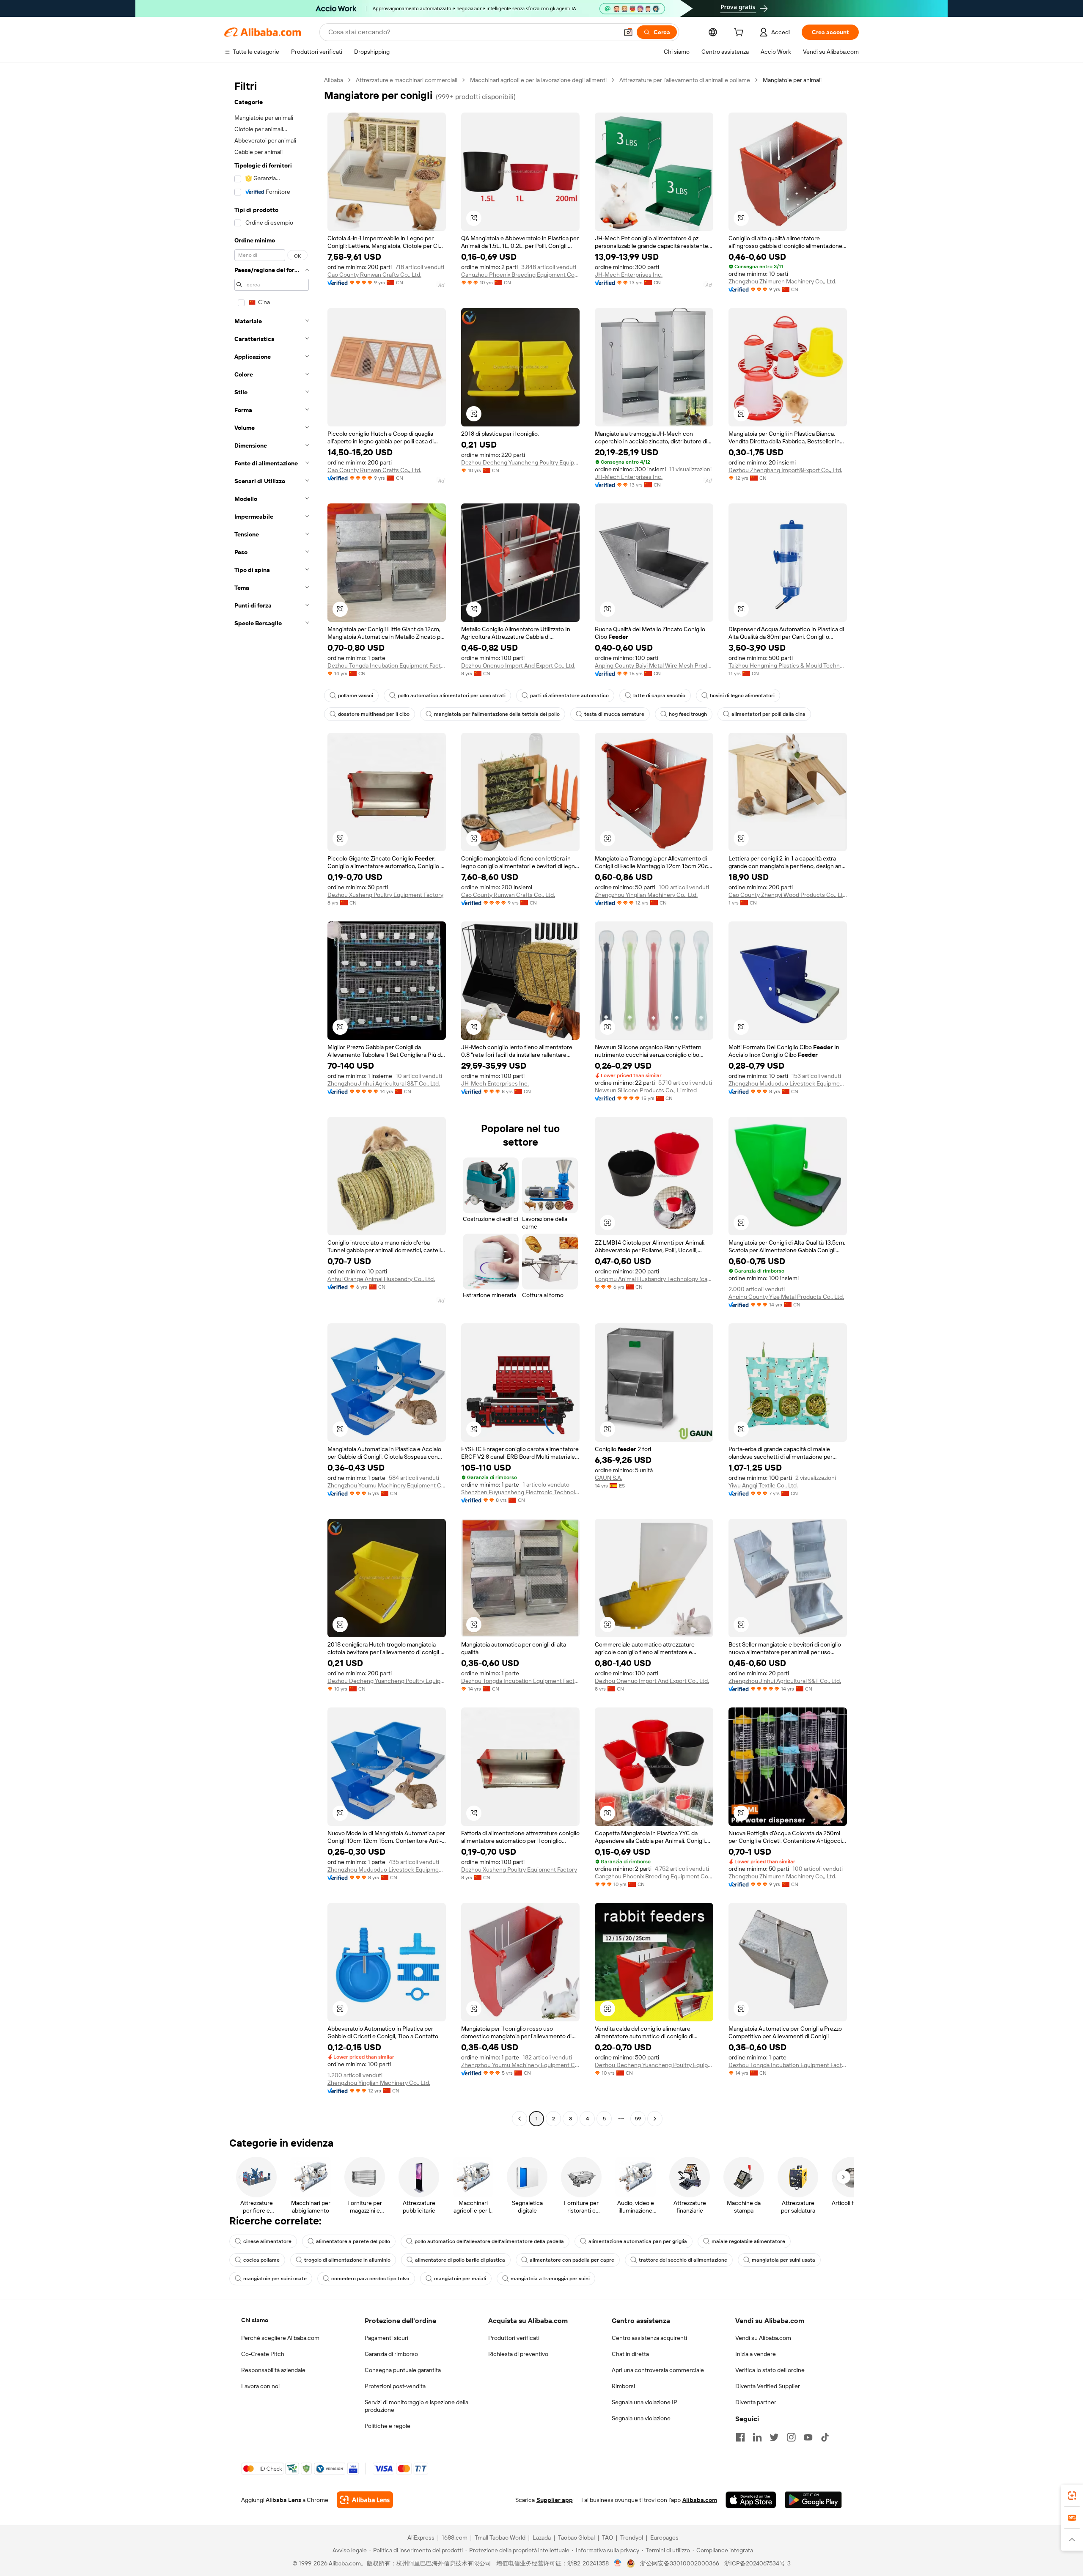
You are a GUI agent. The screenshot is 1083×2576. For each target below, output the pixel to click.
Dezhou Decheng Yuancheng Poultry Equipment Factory (520, 462)
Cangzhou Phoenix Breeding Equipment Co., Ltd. (520, 275)
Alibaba (334, 80)
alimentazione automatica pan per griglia (638, 2241)
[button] (628, 32)
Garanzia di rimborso (391, 2354)
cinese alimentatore (267, 2241)
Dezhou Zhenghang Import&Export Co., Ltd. (785, 470)
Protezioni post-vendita (395, 2386)
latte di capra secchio (659, 696)
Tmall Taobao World (500, 2538)
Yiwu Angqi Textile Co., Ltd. (763, 1485)
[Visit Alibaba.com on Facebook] (740, 2437)
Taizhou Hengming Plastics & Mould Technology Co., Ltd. (788, 665)
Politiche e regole (388, 2426)
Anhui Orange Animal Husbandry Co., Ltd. (381, 1279)
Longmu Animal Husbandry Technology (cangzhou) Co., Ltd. (654, 1279)
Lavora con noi (260, 2386)
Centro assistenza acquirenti (649, 2338)
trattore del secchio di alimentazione (683, 2260)
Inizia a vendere (756, 2354)
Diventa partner (756, 2402)
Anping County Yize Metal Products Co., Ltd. (786, 1297)
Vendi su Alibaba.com (763, 2338)
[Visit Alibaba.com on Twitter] (774, 2437)
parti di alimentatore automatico (569, 696)
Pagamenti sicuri (386, 2338)
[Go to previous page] (520, 2119)
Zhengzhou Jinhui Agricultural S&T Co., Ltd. (384, 1083)
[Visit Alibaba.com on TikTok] (825, 2437)
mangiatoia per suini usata (783, 2260)
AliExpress (421, 2538)
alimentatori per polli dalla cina (768, 714)
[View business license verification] (618, 2563)
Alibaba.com (700, 2500)
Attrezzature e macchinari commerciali (407, 80)
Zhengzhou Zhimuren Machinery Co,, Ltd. (782, 281)
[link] (1072, 2496)
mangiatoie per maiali (460, 2279)
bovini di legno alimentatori (742, 696)
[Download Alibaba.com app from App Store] (751, 2500)
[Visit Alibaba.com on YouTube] (808, 2437)
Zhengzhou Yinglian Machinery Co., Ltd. (646, 895)
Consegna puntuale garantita (403, 2370)
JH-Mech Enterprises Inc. (629, 275)
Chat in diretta (630, 2354)
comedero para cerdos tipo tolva (370, 2279)
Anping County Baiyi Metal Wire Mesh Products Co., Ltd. (654, 665)
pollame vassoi (356, 696)
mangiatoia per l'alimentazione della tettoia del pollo (497, 714)
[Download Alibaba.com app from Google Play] (813, 2500)
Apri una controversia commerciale (658, 2370)
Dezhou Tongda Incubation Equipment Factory (387, 665)
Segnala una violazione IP (645, 2402)
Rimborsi (623, 2386)
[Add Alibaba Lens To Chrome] (365, 2500)
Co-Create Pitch (263, 2354)
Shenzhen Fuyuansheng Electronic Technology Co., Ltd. (520, 1492)
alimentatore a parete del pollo (353, 2241)
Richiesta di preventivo (518, 2354)
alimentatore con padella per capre (572, 2260)
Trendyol (632, 2538)
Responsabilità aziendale (273, 2370)
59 (638, 2119)
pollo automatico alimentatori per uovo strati (452, 696)
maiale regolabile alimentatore (748, 2241)
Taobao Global (576, 2538)
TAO (607, 2538)
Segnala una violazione (641, 2418)
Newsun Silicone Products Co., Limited (646, 1090)
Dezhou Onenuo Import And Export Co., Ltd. (518, 665)
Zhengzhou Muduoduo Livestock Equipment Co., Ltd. (788, 1083)
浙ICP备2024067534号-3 (757, 2563)
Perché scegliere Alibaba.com (280, 2338)
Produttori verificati (514, 2338)
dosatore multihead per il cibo (374, 714)
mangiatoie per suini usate (275, 2279)
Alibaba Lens (283, 2500)
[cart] (740, 33)
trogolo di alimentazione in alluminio (347, 2260)
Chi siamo (255, 2320)
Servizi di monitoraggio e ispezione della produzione (416, 2406)
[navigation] (272, 1100)
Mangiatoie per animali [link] (792, 80)
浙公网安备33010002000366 (680, 2563)
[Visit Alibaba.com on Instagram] (791, 2437)
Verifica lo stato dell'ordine (770, 2370)
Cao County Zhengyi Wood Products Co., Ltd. (788, 895)
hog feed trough (688, 714)
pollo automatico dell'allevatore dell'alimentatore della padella (489, 2241)
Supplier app (555, 2500)
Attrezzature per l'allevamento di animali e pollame (685, 80)
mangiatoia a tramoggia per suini (550, 2279)
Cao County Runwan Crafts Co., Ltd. (374, 275)
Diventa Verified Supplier (768, 2386)
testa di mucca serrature (614, 714)
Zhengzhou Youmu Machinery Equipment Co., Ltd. (387, 1485)
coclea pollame (261, 2260)
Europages (664, 2538)
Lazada (542, 2538)
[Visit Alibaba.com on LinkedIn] (757, 2437)
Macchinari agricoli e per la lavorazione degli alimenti (538, 80)
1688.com (455, 2538)
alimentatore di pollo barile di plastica (460, 2260)
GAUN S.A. (609, 1478)
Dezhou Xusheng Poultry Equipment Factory (385, 895)
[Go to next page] (655, 2119)
